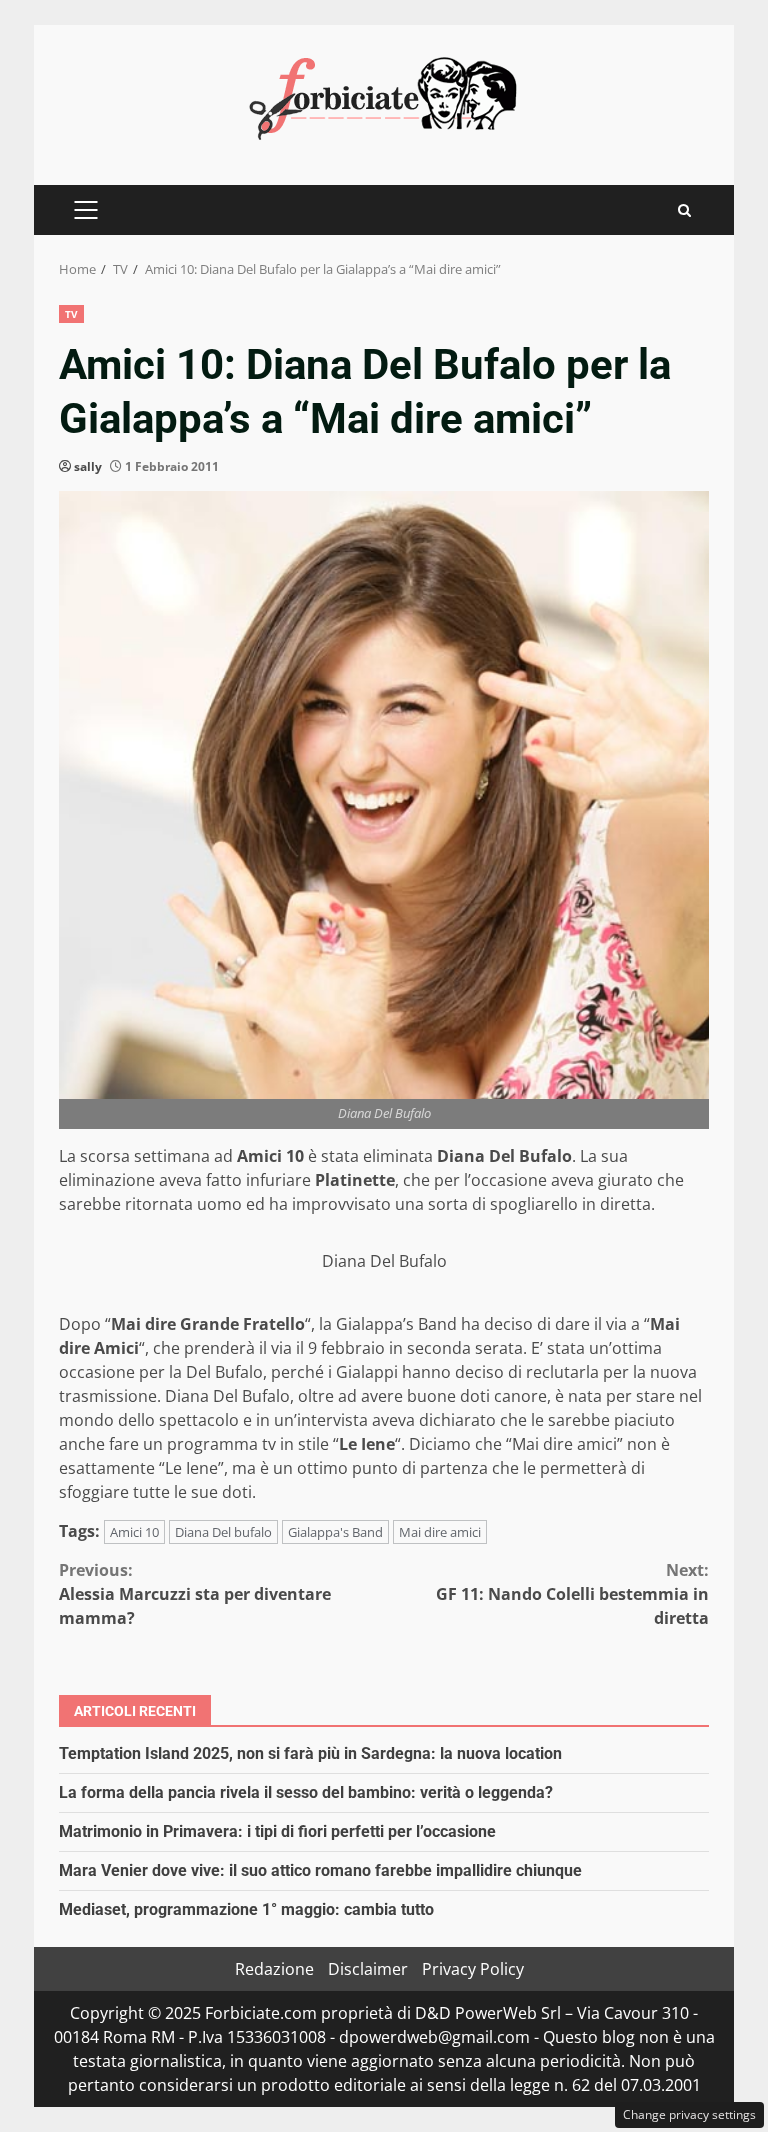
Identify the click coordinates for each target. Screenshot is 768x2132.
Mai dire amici (440, 1532)
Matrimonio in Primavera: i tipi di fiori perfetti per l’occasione (277, 1831)
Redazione (274, 1969)
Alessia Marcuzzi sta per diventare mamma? (195, 1594)
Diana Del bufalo (223, 1532)
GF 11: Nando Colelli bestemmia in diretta (572, 1594)
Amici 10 (134, 1532)
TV (71, 314)
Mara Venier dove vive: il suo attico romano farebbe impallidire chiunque (320, 1870)
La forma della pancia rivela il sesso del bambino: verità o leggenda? (306, 1792)
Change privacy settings (689, 2114)
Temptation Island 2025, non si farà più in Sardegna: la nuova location (310, 1753)
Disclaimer (368, 1969)
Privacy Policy (473, 1969)
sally (88, 466)
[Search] (684, 210)
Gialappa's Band (335, 1532)
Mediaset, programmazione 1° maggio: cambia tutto (246, 1909)
